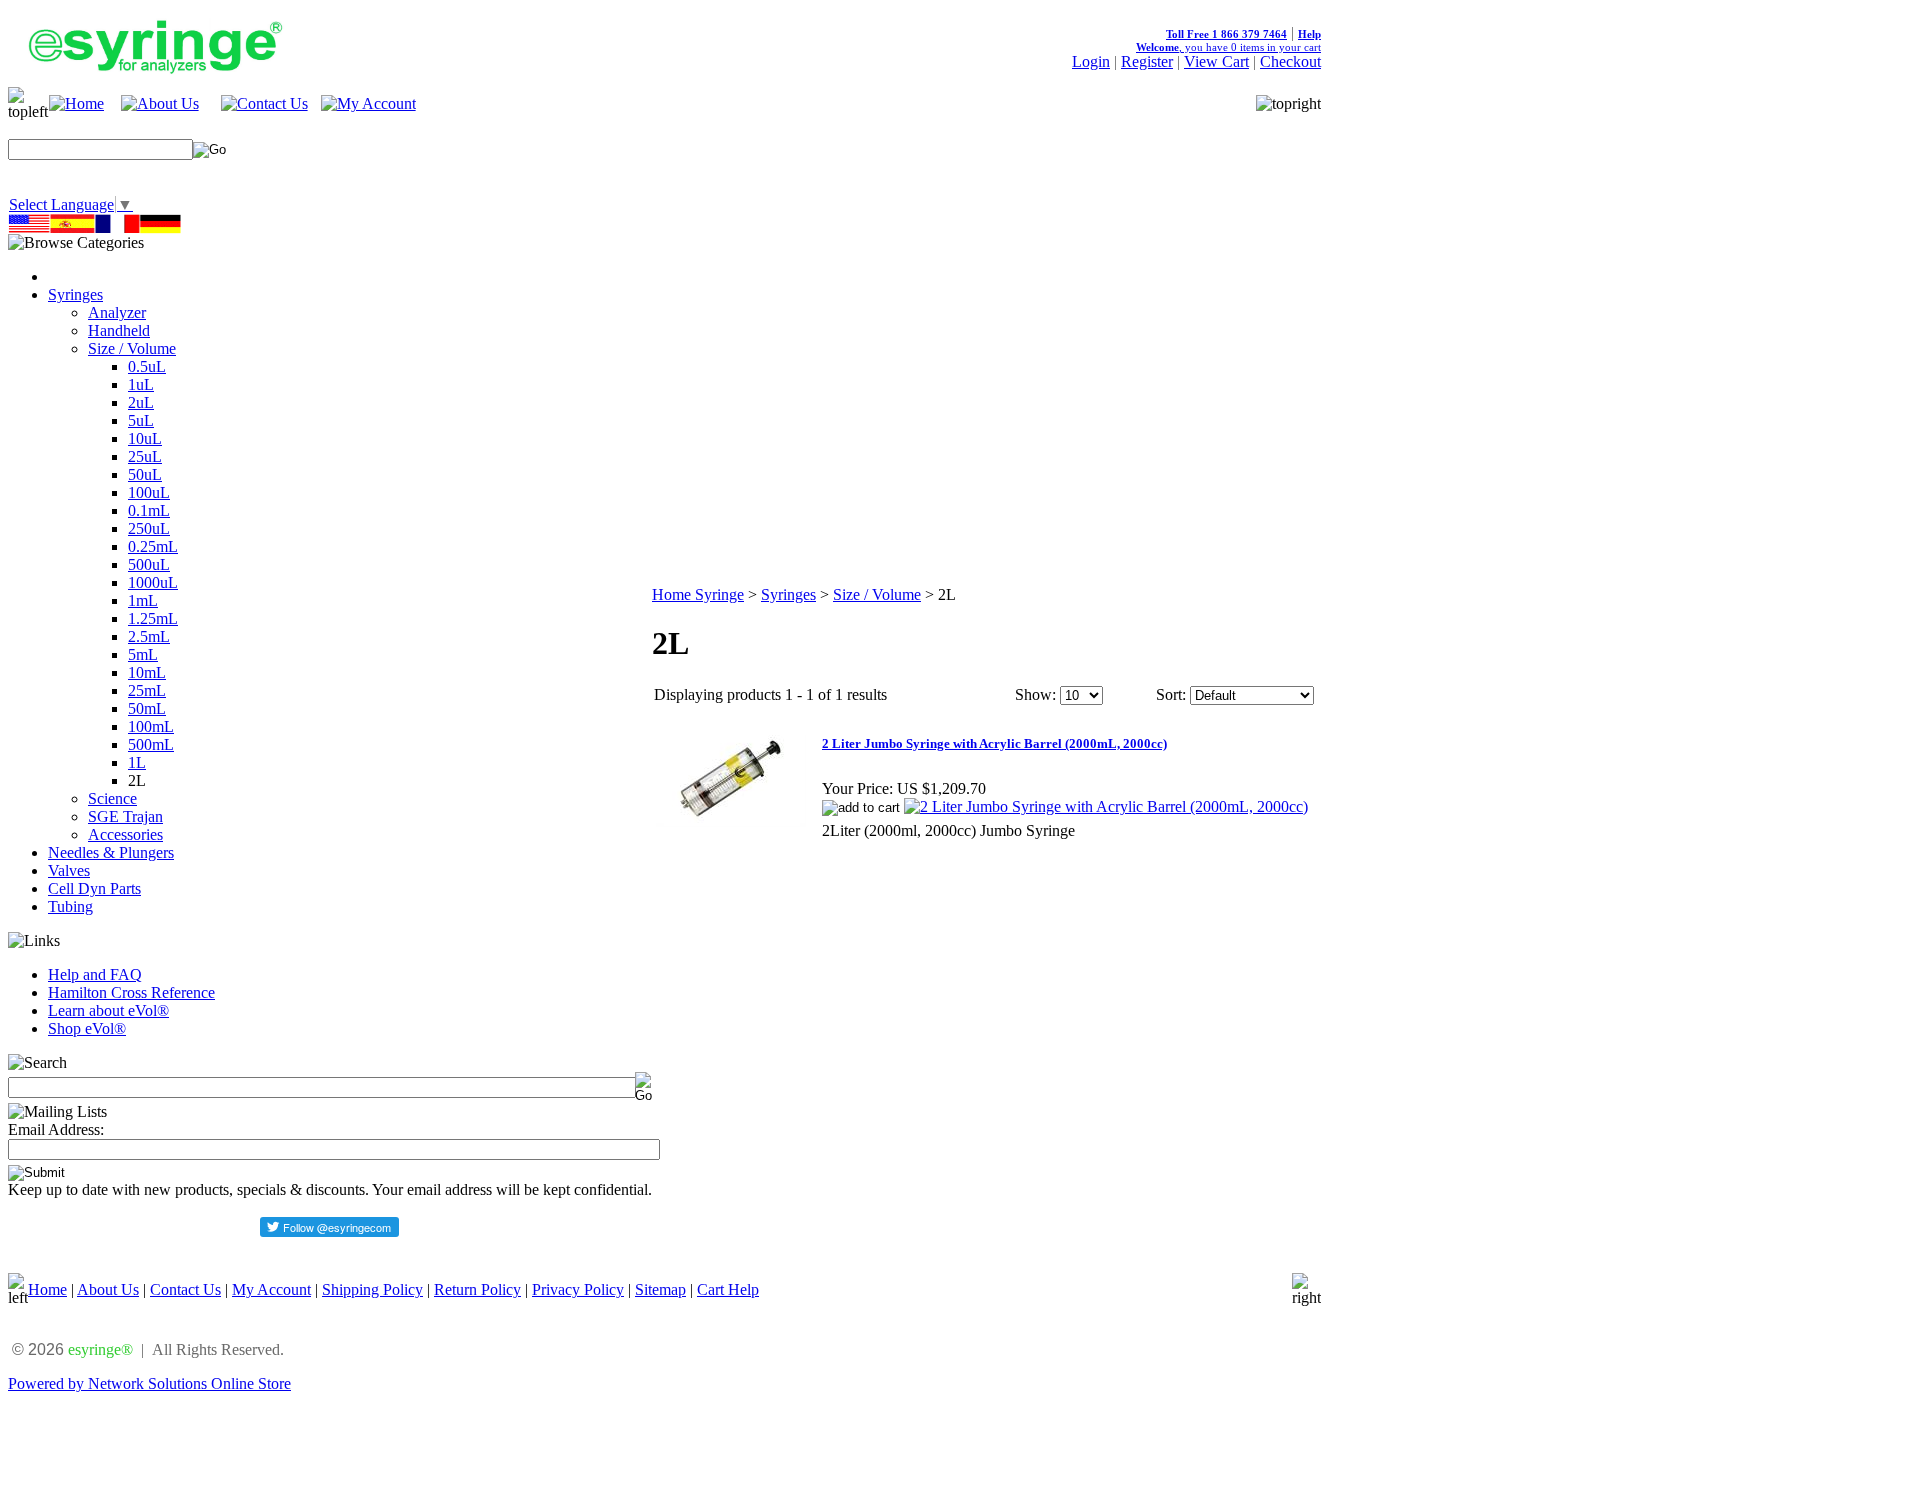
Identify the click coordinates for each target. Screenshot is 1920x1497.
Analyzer (117, 312)
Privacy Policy (578, 1289)
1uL (141, 384)
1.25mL (153, 618)
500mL (151, 744)
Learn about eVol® (108, 1010)
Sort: (1171, 694)
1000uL (153, 582)
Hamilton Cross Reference (131, 992)
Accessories (125, 834)
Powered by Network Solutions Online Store (149, 1383)
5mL (143, 654)
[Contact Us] (264, 103)
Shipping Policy (372, 1289)
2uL (141, 402)
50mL (147, 708)
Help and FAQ (95, 974)
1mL (143, 600)
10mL (147, 672)
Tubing (70, 906)
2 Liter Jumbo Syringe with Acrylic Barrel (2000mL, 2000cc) (994, 743)
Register (1147, 61)
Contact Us (185, 1289)
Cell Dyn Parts (94, 888)
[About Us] (160, 103)
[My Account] (368, 103)
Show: (1035, 694)
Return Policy (477, 1289)
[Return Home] (76, 103)
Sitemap (660, 1289)
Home (47, 1289)
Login (1091, 61)
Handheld (119, 330)
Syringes (75, 294)
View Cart (1216, 61)
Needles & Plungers (111, 852)
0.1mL (149, 510)
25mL (147, 690)
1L (137, 762)
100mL (151, 726)
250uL (149, 528)
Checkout (1290, 61)
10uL (145, 438)
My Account (271, 1289)
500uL (149, 564)
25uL (145, 456)
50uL (145, 474)
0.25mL (153, 546)
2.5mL (149, 636)
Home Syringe (698, 594)
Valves (69, 870)
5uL (141, 420)
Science (112, 798)
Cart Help (728, 1289)
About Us (108, 1289)
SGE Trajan (125, 816)
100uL (149, 492)
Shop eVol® (87, 1028)
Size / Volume (132, 348)
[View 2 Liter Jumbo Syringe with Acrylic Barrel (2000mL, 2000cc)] (1106, 806)
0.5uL (147, 366)
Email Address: (56, 1129)
